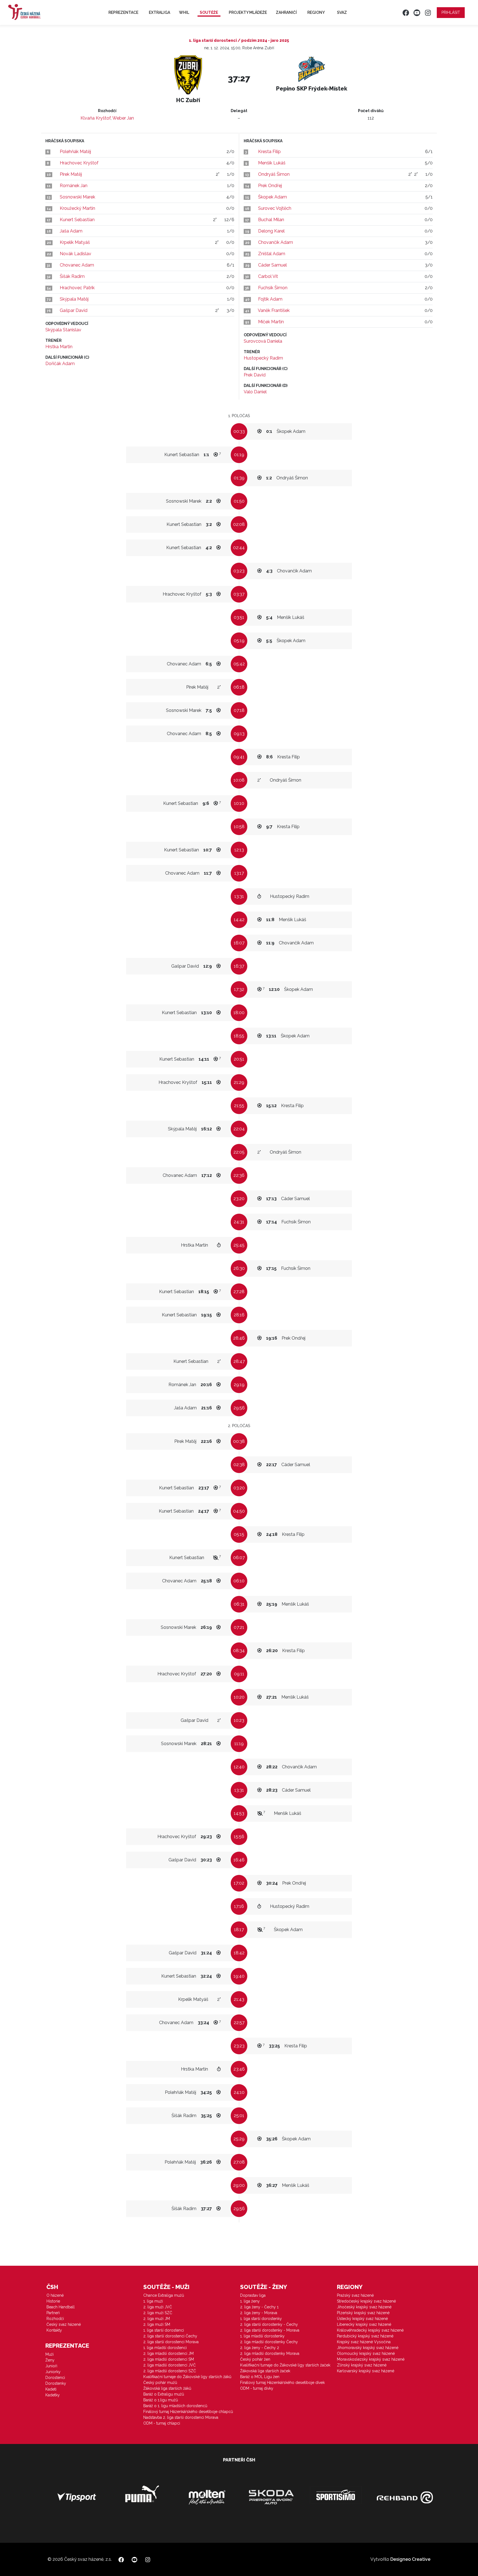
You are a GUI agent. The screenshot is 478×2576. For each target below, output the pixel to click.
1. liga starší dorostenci (164, 2330)
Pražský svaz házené (355, 2295)
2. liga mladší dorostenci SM (169, 2359)
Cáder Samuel (272, 265)
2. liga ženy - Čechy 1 (259, 2307)
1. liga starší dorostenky (261, 2319)
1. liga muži (153, 2301)
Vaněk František (274, 310)
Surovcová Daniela (263, 341)
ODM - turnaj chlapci (162, 2423)
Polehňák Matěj (75, 152)
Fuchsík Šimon (273, 288)
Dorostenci (55, 2378)
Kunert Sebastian (77, 220)
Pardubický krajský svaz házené (365, 2336)
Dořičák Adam (60, 364)
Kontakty (54, 2330)
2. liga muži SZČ (158, 2313)
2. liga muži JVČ (158, 2307)
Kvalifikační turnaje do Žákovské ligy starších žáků (187, 2377)
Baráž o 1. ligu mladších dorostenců (175, 2406)
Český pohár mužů (160, 2383)
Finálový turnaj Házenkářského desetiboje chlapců (188, 2412)
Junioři (51, 2366)
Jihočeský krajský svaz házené (364, 2307)
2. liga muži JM (157, 2319)
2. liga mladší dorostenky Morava (270, 2353)
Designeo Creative (410, 2559)
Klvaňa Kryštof (96, 118)
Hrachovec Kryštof (79, 163)
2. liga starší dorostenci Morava (171, 2342)
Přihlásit (451, 12)
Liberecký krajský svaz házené (364, 2324)
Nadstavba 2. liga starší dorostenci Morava (181, 2417)
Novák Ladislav (76, 254)
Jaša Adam (71, 231)
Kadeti (51, 2389)
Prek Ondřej (270, 186)
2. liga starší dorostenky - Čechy (269, 2324)
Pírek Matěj (71, 174)
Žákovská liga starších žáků (167, 2388)
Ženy (50, 2360)
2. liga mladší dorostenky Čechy (269, 2342)
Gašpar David (74, 310)
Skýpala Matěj (74, 299)
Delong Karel (271, 231)
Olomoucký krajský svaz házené (366, 2353)
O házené (55, 2295)
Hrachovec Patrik (77, 288)
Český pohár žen (255, 2359)
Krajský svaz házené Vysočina (364, 2342)
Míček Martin (271, 322)
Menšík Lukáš (272, 163)
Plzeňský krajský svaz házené (363, 2313)
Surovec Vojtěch (275, 208)
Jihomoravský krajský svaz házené (368, 2348)
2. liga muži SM (157, 2324)
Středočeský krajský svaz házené (366, 2301)
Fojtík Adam (270, 299)
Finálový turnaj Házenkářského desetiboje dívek (282, 2383)
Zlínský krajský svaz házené (362, 2365)
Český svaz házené (64, 2324)
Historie (53, 2301)
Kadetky (53, 2395)
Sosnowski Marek (77, 197)
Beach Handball (61, 2307)
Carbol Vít (268, 276)
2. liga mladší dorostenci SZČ (170, 2371)
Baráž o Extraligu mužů (164, 2394)
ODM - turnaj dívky (257, 2388)
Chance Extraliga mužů (164, 2295)
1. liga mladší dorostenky (262, 2336)
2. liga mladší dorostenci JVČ (170, 2365)
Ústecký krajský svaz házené (362, 2319)
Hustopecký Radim (263, 358)
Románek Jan (74, 186)
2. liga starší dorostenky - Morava (270, 2330)
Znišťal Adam (272, 254)
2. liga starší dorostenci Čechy (170, 2336)
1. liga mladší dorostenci (165, 2348)
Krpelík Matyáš (75, 242)
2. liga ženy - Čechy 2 (260, 2348)
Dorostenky (56, 2383)
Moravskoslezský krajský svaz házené (371, 2359)
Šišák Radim (72, 276)
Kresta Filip (269, 152)
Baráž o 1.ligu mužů (161, 2400)
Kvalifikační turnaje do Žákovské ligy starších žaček (285, 2365)
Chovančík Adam (276, 242)
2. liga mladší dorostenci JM (168, 2353)
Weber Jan (123, 118)
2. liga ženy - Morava (259, 2313)
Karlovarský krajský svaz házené (366, 2371)
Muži (50, 2354)
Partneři (53, 2313)
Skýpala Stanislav (63, 330)
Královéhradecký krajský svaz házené (370, 2330)
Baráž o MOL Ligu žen (260, 2377)
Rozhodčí (55, 2319)
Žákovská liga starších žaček (265, 2371)
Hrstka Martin (59, 347)
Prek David (255, 375)
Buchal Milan (271, 220)
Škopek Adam (272, 197)
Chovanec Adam (77, 265)
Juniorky (53, 2372)
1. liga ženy (250, 2301)
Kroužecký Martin (77, 208)
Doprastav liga (253, 2295)
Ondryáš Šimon (274, 174)
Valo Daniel (255, 392)
